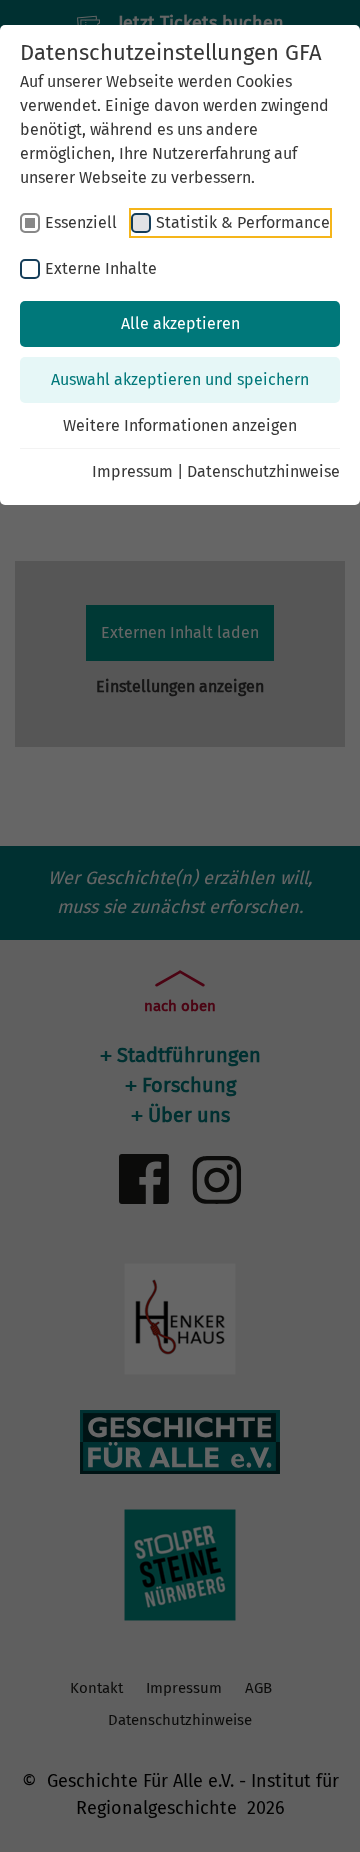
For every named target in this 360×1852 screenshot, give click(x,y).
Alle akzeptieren (180, 323)
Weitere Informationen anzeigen (180, 425)
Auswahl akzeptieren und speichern (180, 379)
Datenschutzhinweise (263, 471)
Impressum (132, 471)
